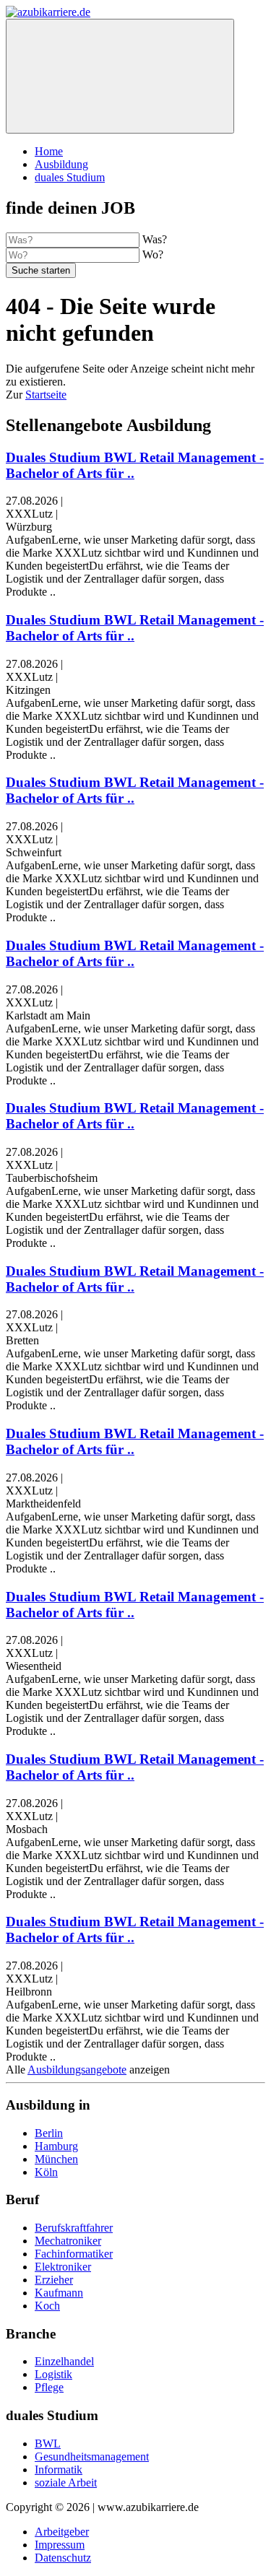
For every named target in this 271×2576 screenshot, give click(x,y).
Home (49, 151)
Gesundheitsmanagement (92, 2457)
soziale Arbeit (66, 2483)
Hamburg (56, 2146)
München (56, 2159)
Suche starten (41, 270)
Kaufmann (59, 2293)
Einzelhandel (64, 2361)
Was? (155, 239)
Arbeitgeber (62, 2532)
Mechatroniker (68, 2241)
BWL (48, 2444)
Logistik (53, 2374)
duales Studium (70, 177)
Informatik (59, 2470)
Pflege (49, 2387)
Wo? (153, 254)
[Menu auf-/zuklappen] (120, 76)
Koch (47, 2306)
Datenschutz (63, 2558)
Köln (46, 2172)
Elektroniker (63, 2267)
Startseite (46, 395)
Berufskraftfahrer (74, 2228)
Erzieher (54, 2280)
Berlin (49, 2133)
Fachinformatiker (74, 2254)
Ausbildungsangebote (77, 2070)
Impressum (60, 2545)
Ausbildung (61, 164)
